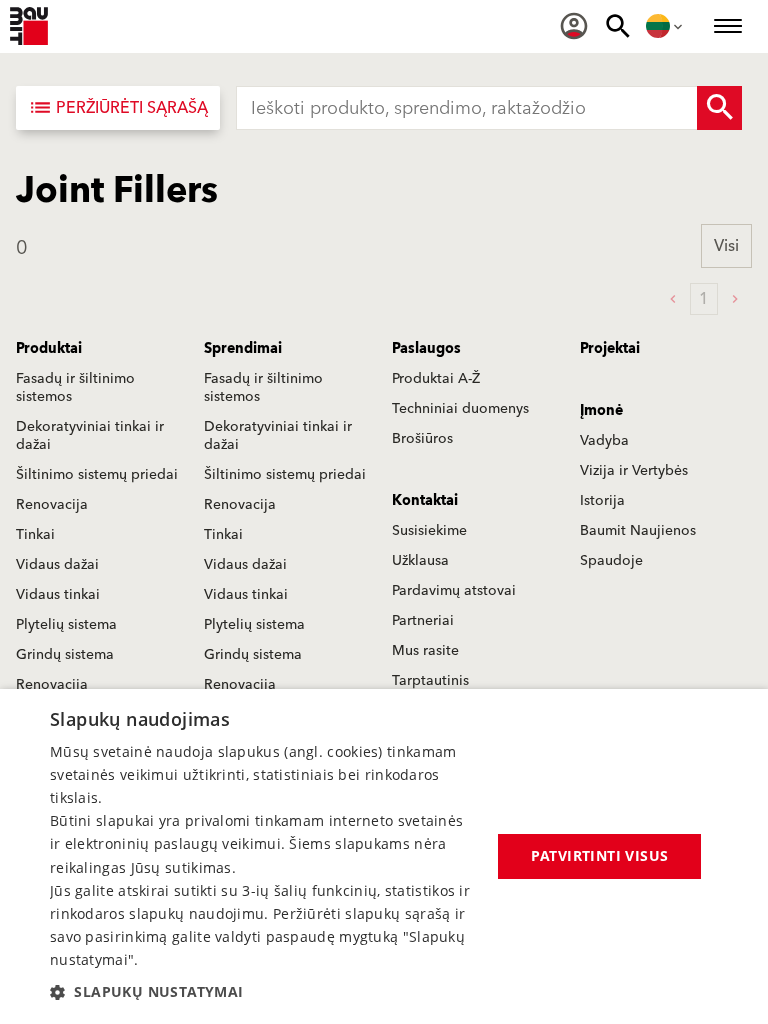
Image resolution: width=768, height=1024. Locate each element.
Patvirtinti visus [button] (600, 855)
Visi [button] (726, 246)
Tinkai (35, 535)
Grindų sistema (65, 655)
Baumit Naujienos (638, 531)
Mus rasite (425, 651)
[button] (264, 991)
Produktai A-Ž (436, 379)
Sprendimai (243, 349)
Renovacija (52, 505)
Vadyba (604, 441)
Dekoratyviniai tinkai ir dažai (90, 436)
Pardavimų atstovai (454, 591)
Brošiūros (422, 439)
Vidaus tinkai (58, 595)
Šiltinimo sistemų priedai (97, 475)
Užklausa (420, 561)
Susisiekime (429, 531)
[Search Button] (719, 108)
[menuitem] (574, 26)
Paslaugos (426, 349)
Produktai (49, 349)
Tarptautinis (430, 681)
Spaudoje (611, 561)
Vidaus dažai (57, 565)
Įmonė (601, 411)
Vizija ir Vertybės (634, 471)
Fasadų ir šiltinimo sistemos (75, 388)
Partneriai (423, 621)
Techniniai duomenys (460, 409)
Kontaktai (425, 501)
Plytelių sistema (66, 625)
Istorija (602, 501)
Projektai (610, 349)
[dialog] (384, 856)
